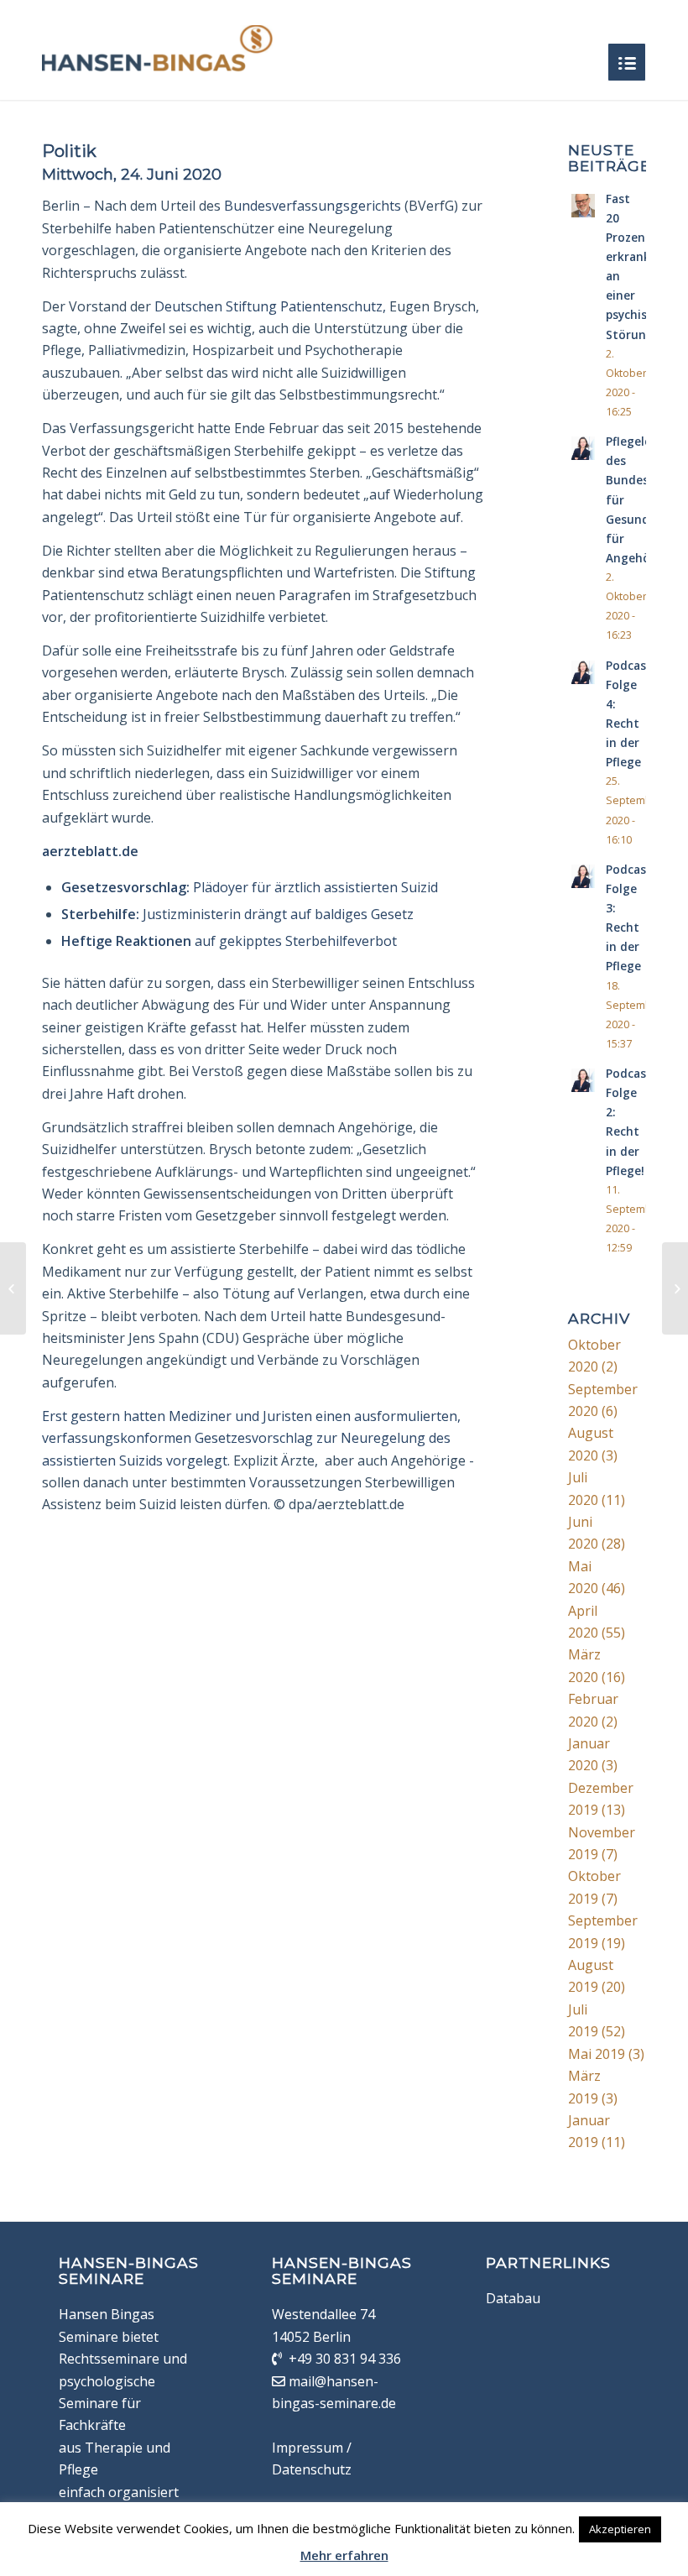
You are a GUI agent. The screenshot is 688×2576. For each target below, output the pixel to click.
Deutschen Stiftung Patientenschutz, (270, 306)
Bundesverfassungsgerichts (314, 206)
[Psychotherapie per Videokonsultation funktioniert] (675, 1288)
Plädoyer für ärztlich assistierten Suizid (250, 887)
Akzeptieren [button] (620, 2529)
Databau (513, 2298)
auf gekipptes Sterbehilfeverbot (229, 941)
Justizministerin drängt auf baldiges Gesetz (237, 914)
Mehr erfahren (344, 2555)
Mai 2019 (597, 2054)
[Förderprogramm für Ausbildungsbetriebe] (13, 1288)
